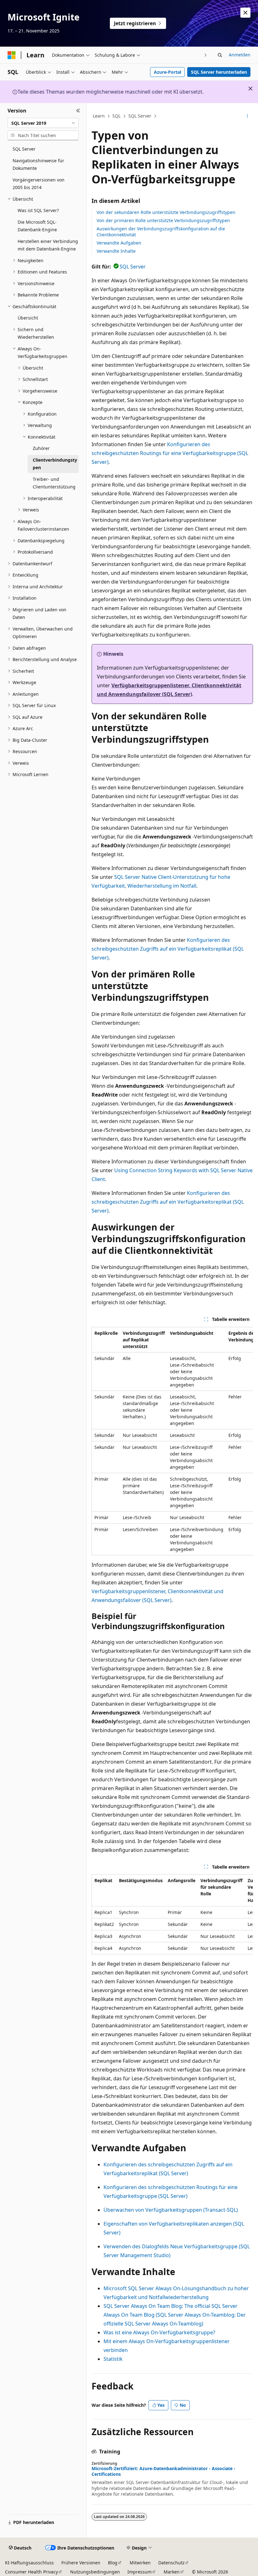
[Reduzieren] (78, 111)
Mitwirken (140, 2563)
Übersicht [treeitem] (28, 318)
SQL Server (140, 116)
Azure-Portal (168, 72)
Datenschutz (171, 2563)
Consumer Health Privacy (31, 2572)
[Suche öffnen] (220, 55)
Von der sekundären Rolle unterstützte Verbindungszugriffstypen (166, 212)
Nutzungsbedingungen (95, 2572)
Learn (99, 116)
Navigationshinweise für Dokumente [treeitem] (38, 164)
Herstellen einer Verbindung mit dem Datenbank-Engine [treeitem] (48, 245)
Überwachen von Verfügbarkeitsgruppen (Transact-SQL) (171, 2210)
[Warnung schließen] (245, 13)
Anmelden (240, 55)
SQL (116, 116)
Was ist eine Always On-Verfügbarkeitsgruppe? (159, 2332)
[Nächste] (206, 55)
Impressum (140, 2572)
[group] (172, 1441)
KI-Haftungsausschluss (29, 2563)
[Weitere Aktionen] (247, 116)
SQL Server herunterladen (219, 72)
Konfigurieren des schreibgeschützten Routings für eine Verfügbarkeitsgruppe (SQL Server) (170, 453)
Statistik (113, 2359)
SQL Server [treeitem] (24, 149)
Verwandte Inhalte (116, 251)
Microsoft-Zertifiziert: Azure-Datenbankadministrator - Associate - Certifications (163, 2471)
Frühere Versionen (81, 2563)
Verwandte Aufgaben (119, 243)
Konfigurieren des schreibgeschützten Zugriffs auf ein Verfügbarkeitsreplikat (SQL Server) (168, 949)
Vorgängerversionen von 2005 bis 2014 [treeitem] (39, 184)
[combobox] (43, 123)
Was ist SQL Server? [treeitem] (38, 210)
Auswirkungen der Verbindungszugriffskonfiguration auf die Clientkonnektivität (161, 231)
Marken (172, 2572)
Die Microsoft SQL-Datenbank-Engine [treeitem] (37, 226)
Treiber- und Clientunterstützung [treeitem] (54, 483)
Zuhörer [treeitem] (41, 448)
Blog (113, 2563)
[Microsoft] (12, 55)
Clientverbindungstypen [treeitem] (55, 464)
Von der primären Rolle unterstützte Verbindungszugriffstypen (163, 220)
